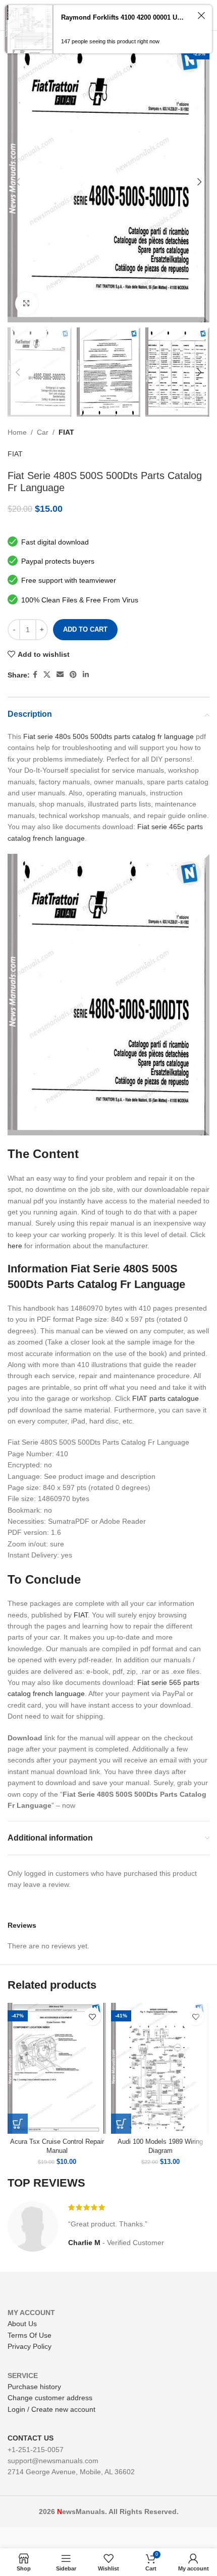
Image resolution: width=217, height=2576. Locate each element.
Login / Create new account (51, 2409)
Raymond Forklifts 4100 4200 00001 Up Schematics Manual (124, 17)
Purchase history (34, 2387)
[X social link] (47, 675)
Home (17, 432)
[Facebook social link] (35, 675)
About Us (22, 2324)
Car (43, 432)
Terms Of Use (30, 2335)
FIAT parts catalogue (166, 1398)
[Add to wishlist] (92, 2017)
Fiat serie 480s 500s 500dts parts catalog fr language (108, 736)
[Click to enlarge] (26, 303)
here (15, 1246)
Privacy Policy (30, 2346)
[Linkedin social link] (86, 675)
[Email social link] (60, 675)
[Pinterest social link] (73, 675)
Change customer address (50, 2398)
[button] (18, 2124)
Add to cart (85, 629)
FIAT (66, 432)
